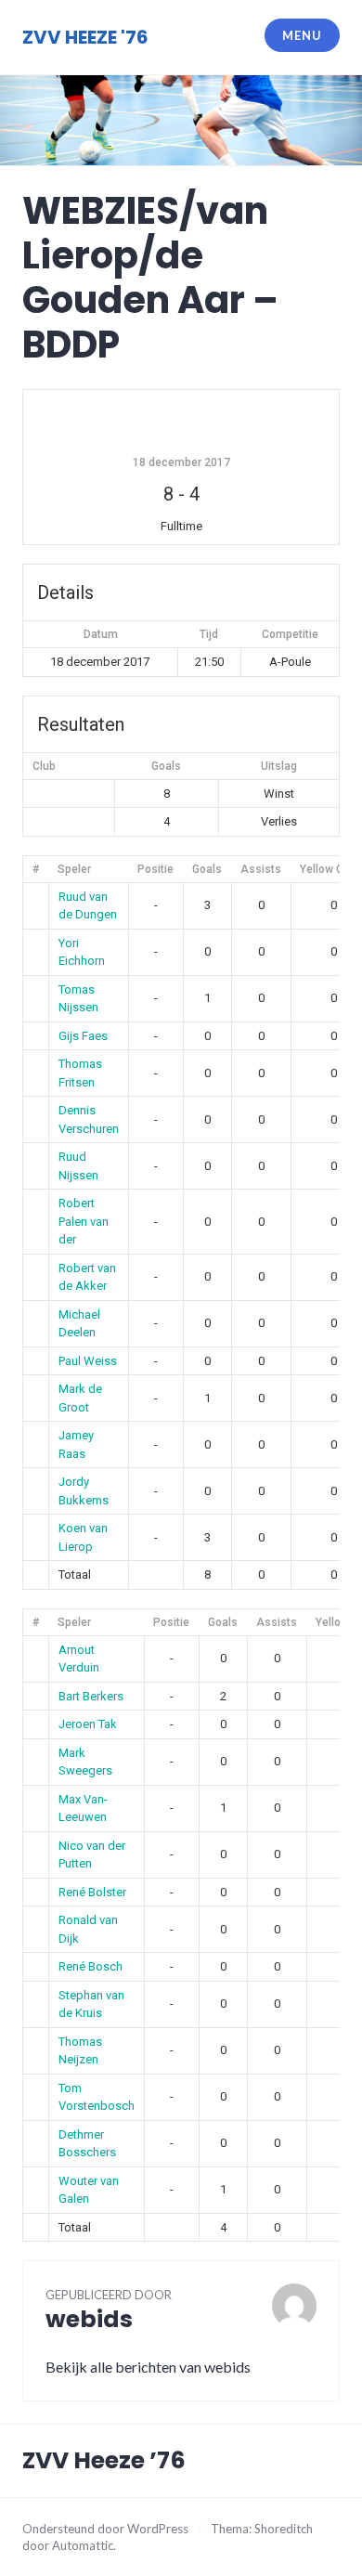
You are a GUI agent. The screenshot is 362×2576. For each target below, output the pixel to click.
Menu (302, 35)
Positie (155, 869)
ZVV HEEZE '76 (85, 37)
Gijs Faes (83, 1036)
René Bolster (92, 1892)
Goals (207, 869)
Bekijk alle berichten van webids (148, 2367)
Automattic (83, 2545)
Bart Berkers (91, 1696)
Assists (261, 869)
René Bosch (90, 1966)
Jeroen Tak (88, 1724)
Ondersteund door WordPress (105, 2529)
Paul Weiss (88, 1361)
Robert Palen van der (84, 1221)
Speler (74, 869)
